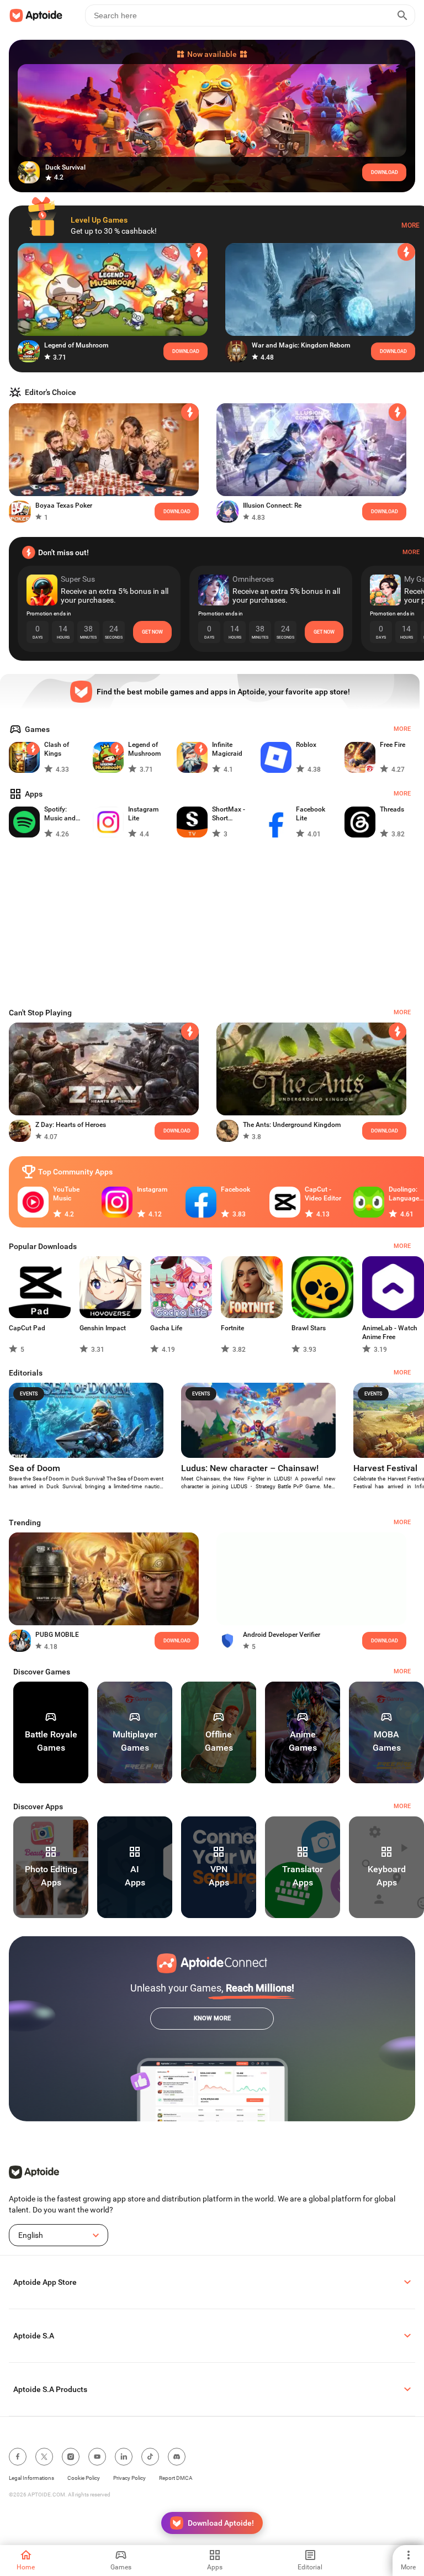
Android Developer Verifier (282, 1635)
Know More (212, 2018)
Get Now (152, 632)
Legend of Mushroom (76, 345)
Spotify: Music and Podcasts (60, 814)
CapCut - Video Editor (323, 1194)
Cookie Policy (84, 2478)
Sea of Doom (35, 1468)
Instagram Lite (143, 814)
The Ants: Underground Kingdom (292, 1125)
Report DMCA (176, 2478)
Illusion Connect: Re (272, 505)
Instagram (152, 1189)
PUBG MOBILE (57, 1635)
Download (385, 1131)
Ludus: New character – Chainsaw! (250, 1468)
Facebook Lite (311, 814)
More (410, 225)
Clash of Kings (57, 749)
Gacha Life (166, 1328)
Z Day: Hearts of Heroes (71, 1125)
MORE (402, 1671)
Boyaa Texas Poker (64, 505)
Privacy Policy (129, 2478)
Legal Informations (31, 2478)
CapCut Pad (27, 1328)
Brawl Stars (309, 1328)
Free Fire (393, 745)
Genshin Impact (103, 1328)
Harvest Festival (385, 1468)
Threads (392, 809)
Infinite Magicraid (227, 749)
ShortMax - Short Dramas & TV (232, 814)
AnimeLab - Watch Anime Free (390, 1332)
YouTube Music (66, 1194)
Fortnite (232, 1328)
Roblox (306, 745)
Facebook (235, 1189)
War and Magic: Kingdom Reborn (301, 345)
